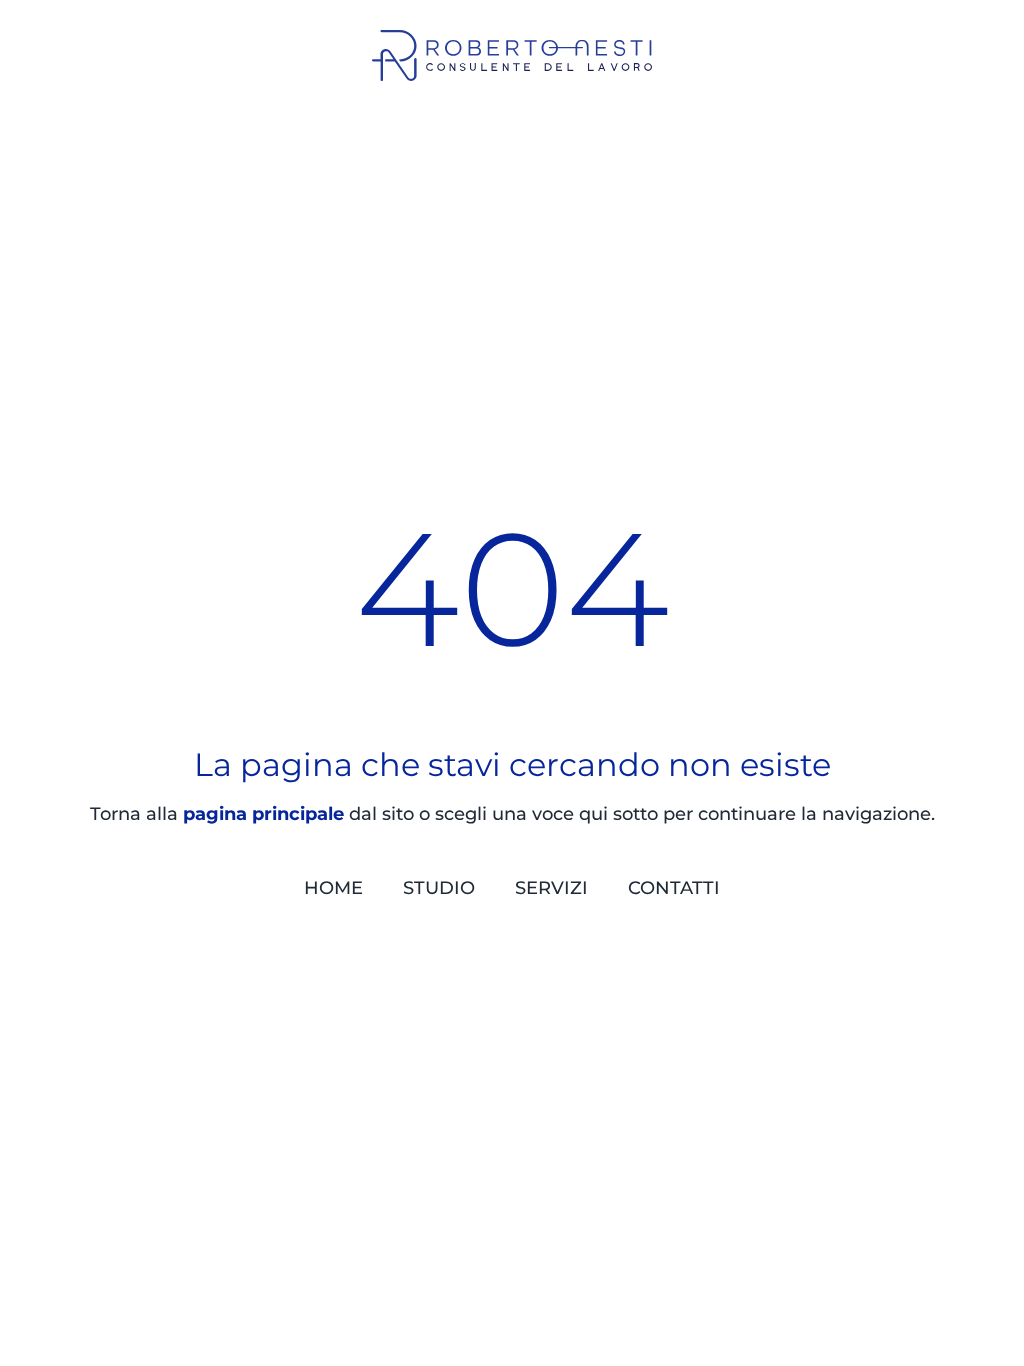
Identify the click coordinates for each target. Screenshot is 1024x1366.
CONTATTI (674, 887)
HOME (333, 887)
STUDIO (439, 887)
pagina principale (263, 813)
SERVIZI (551, 887)
